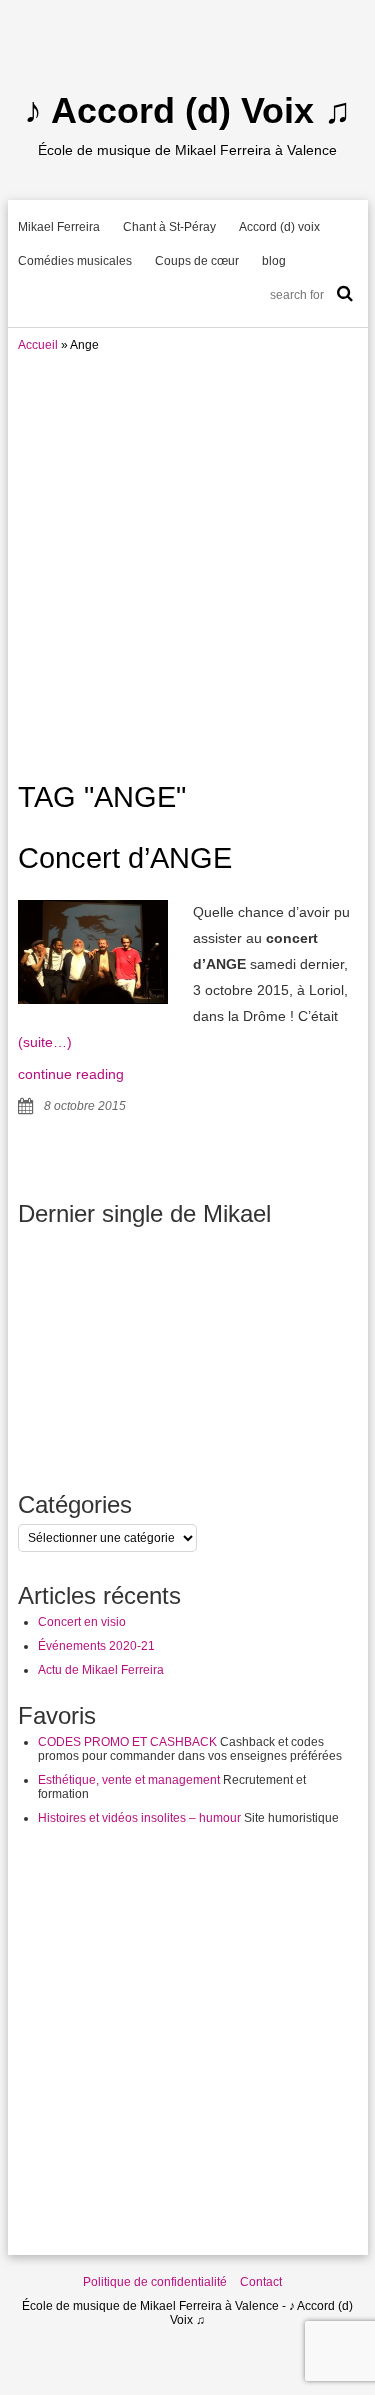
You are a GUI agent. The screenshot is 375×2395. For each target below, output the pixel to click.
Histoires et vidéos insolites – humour (139, 1818)
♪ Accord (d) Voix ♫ (187, 110)
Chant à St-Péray (169, 227)
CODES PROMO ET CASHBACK (127, 1742)
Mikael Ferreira (59, 227)
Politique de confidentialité (155, 2282)
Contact (261, 2282)
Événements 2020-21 (96, 1646)
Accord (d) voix (279, 227)
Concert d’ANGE (125, 858)
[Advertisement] (187, 559)
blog (274, 261)
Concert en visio (82, 1622)
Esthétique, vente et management (129, 1780)
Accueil (38, 345)
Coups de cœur (197, 261)
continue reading (71, 1074)
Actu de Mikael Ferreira (101, 1670)
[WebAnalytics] (40, 2388)
